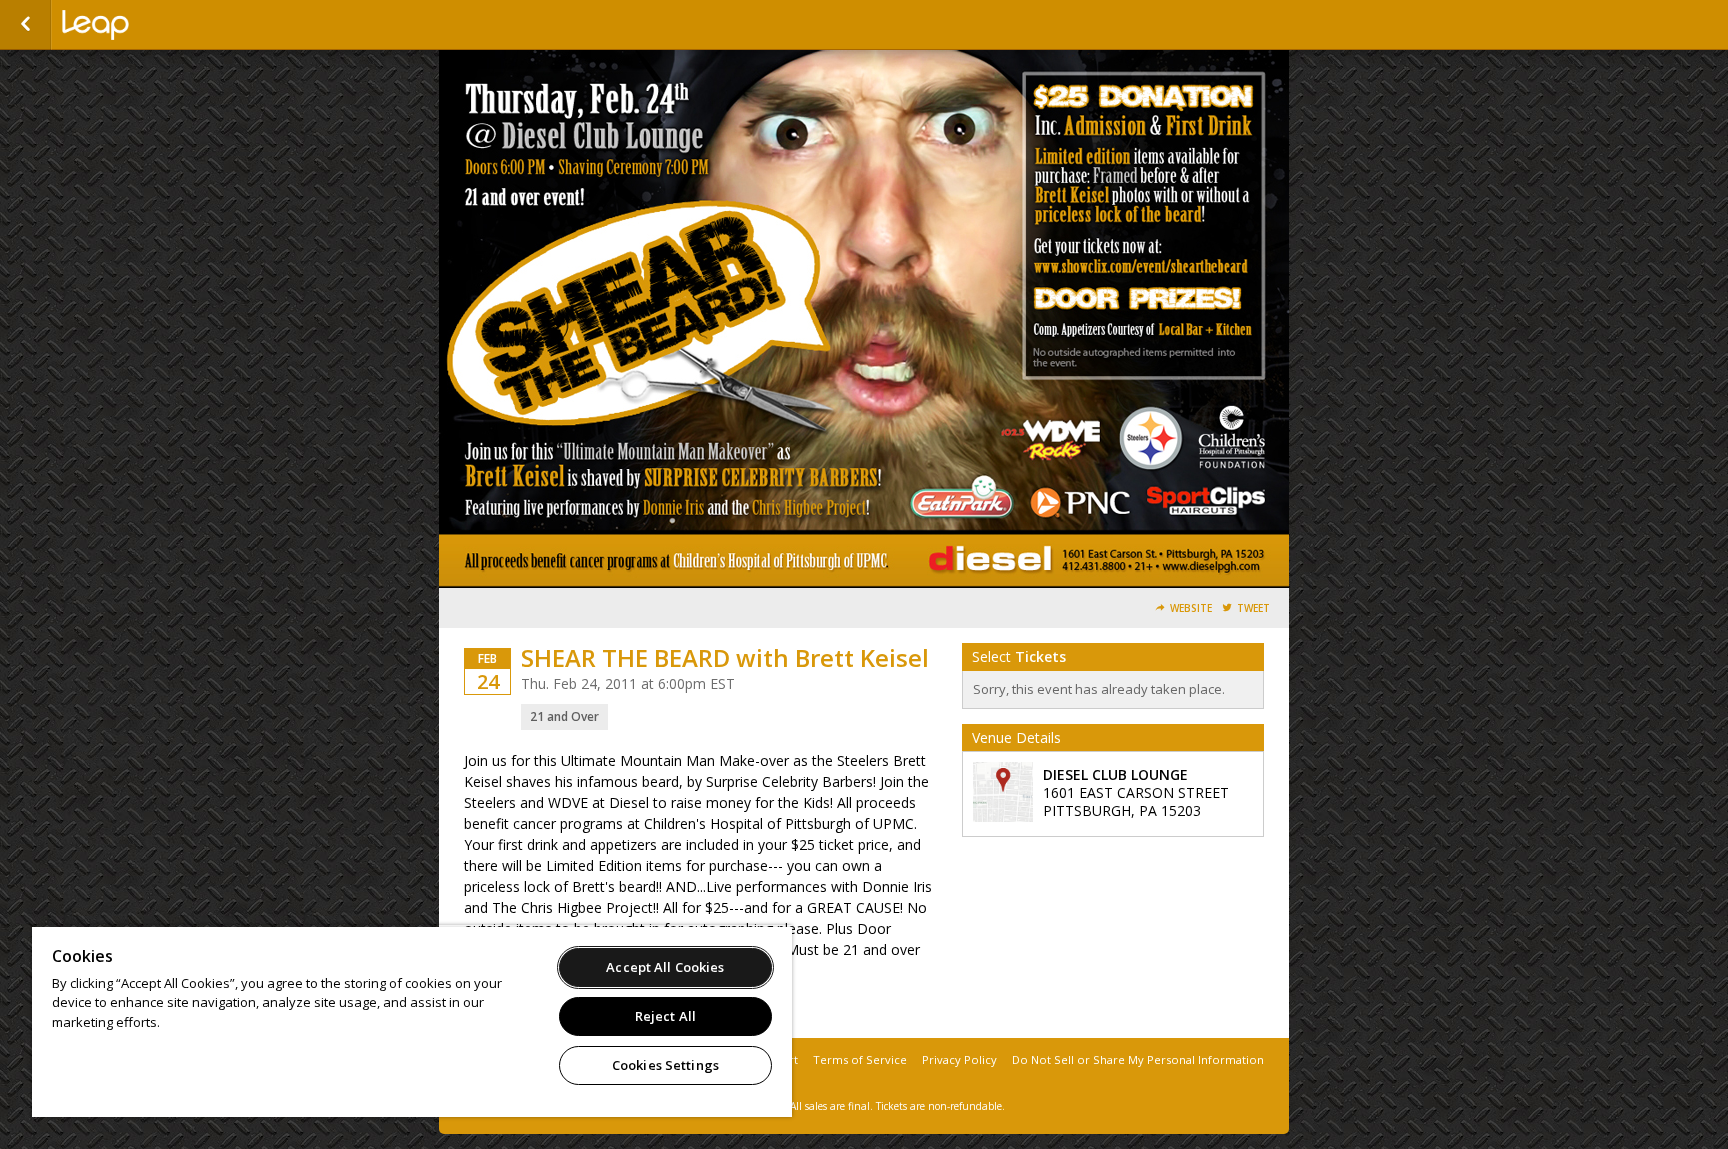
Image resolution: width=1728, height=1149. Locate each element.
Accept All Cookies (665, 967)
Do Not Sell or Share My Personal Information (1138, 1059)
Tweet (1253, 608)
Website (1191, 608)
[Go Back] (25, 25)
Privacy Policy (959, 1059)
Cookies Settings (665, 1065)
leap (162, 25)
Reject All (665, 1016)
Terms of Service (860, 1059)
